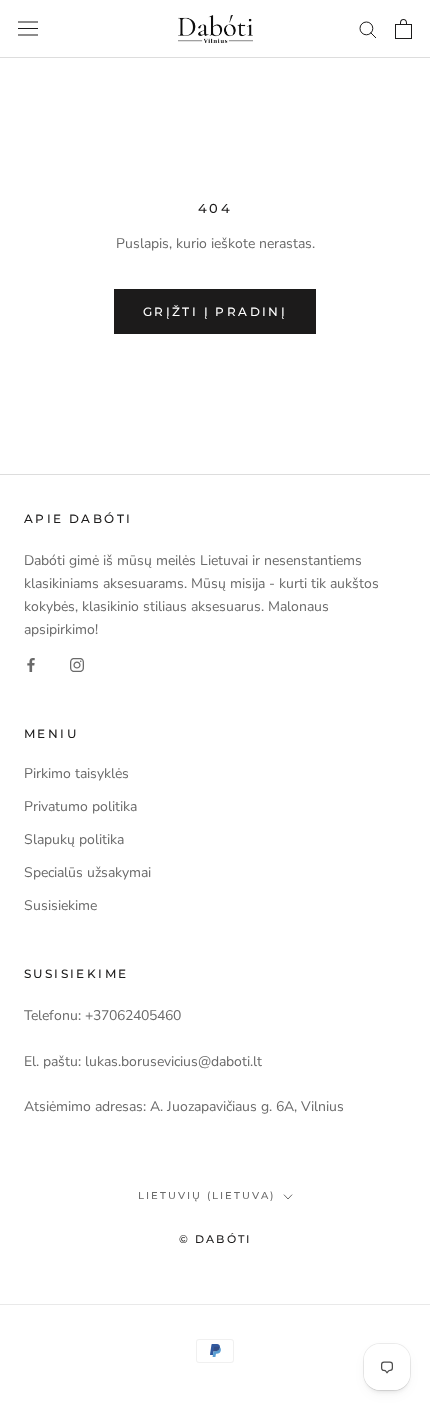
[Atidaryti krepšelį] (403, 29)
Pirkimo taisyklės (76, 773)
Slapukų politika (74, 839)
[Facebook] (31, 664)
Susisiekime (60, 905)
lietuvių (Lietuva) (206, 1195)
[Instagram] (77, 664)
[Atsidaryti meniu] (28, 28)
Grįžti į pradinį (215, 311)
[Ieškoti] (368, 28)
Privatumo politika (80, 806)
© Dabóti (215, 1239)
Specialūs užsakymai (87, 872)
